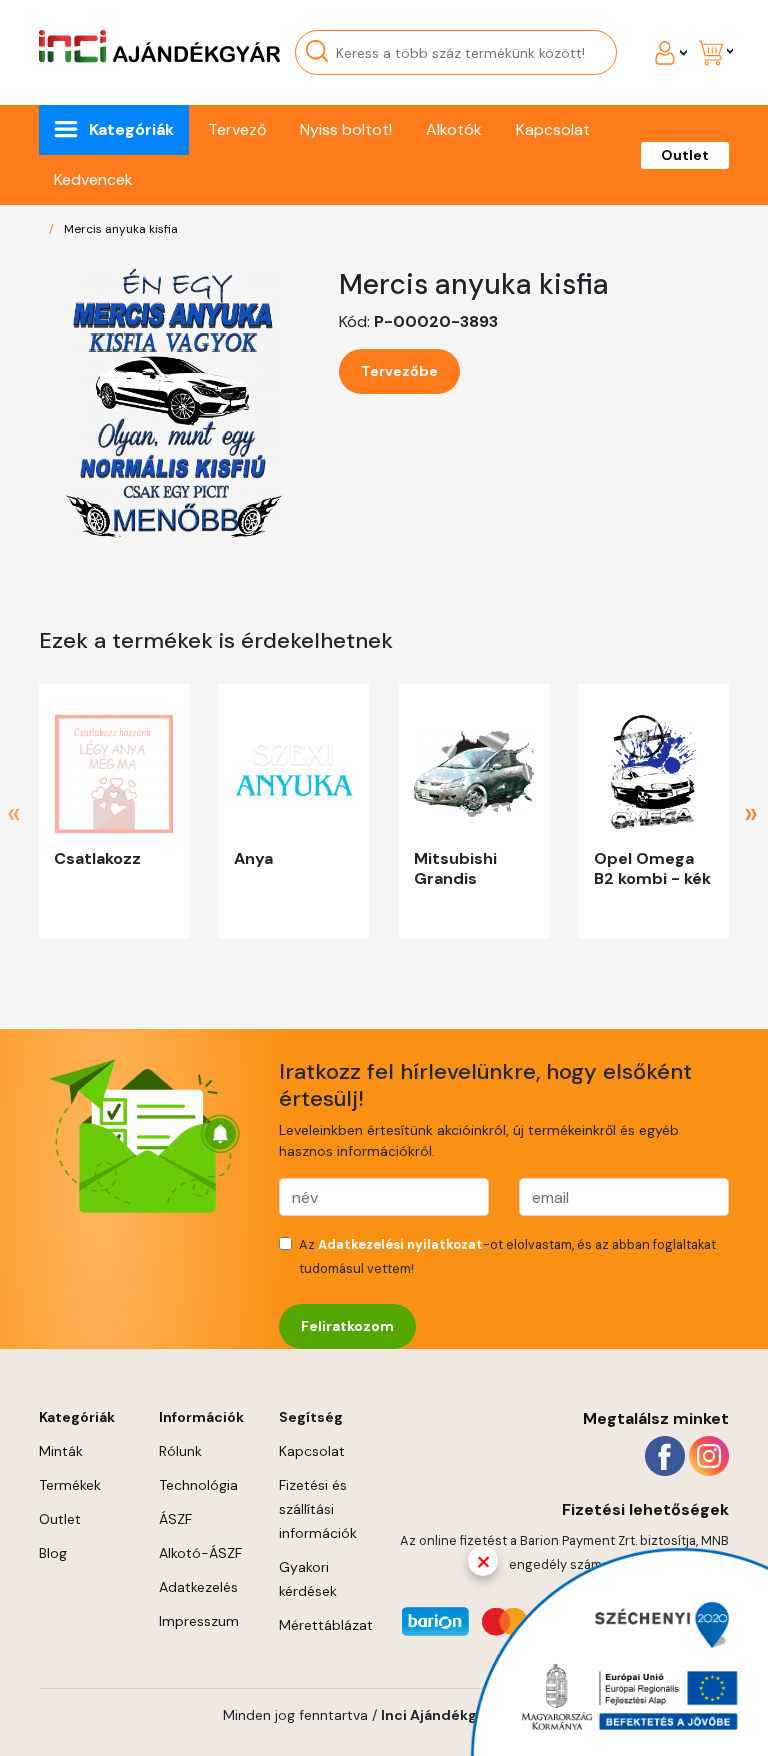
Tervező (237, 129)
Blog (53, 1553)
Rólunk (180, 1451)
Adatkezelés (198, 1587)
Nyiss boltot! (346, 129)
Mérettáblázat (326, 1625)
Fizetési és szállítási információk (318, 1509)
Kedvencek (93, 179)
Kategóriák (131, 129)
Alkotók (454, 129)
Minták (61, 1451)
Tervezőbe (399, 371)
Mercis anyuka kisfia (121, 229)
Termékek (70, 1485)
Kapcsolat (553, 129)
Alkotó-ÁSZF (200, 1553)
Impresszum (199, 1621)
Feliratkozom (347, 1326)
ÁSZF (175, 1519)
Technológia (198, 1485)
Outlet (685, 155)
